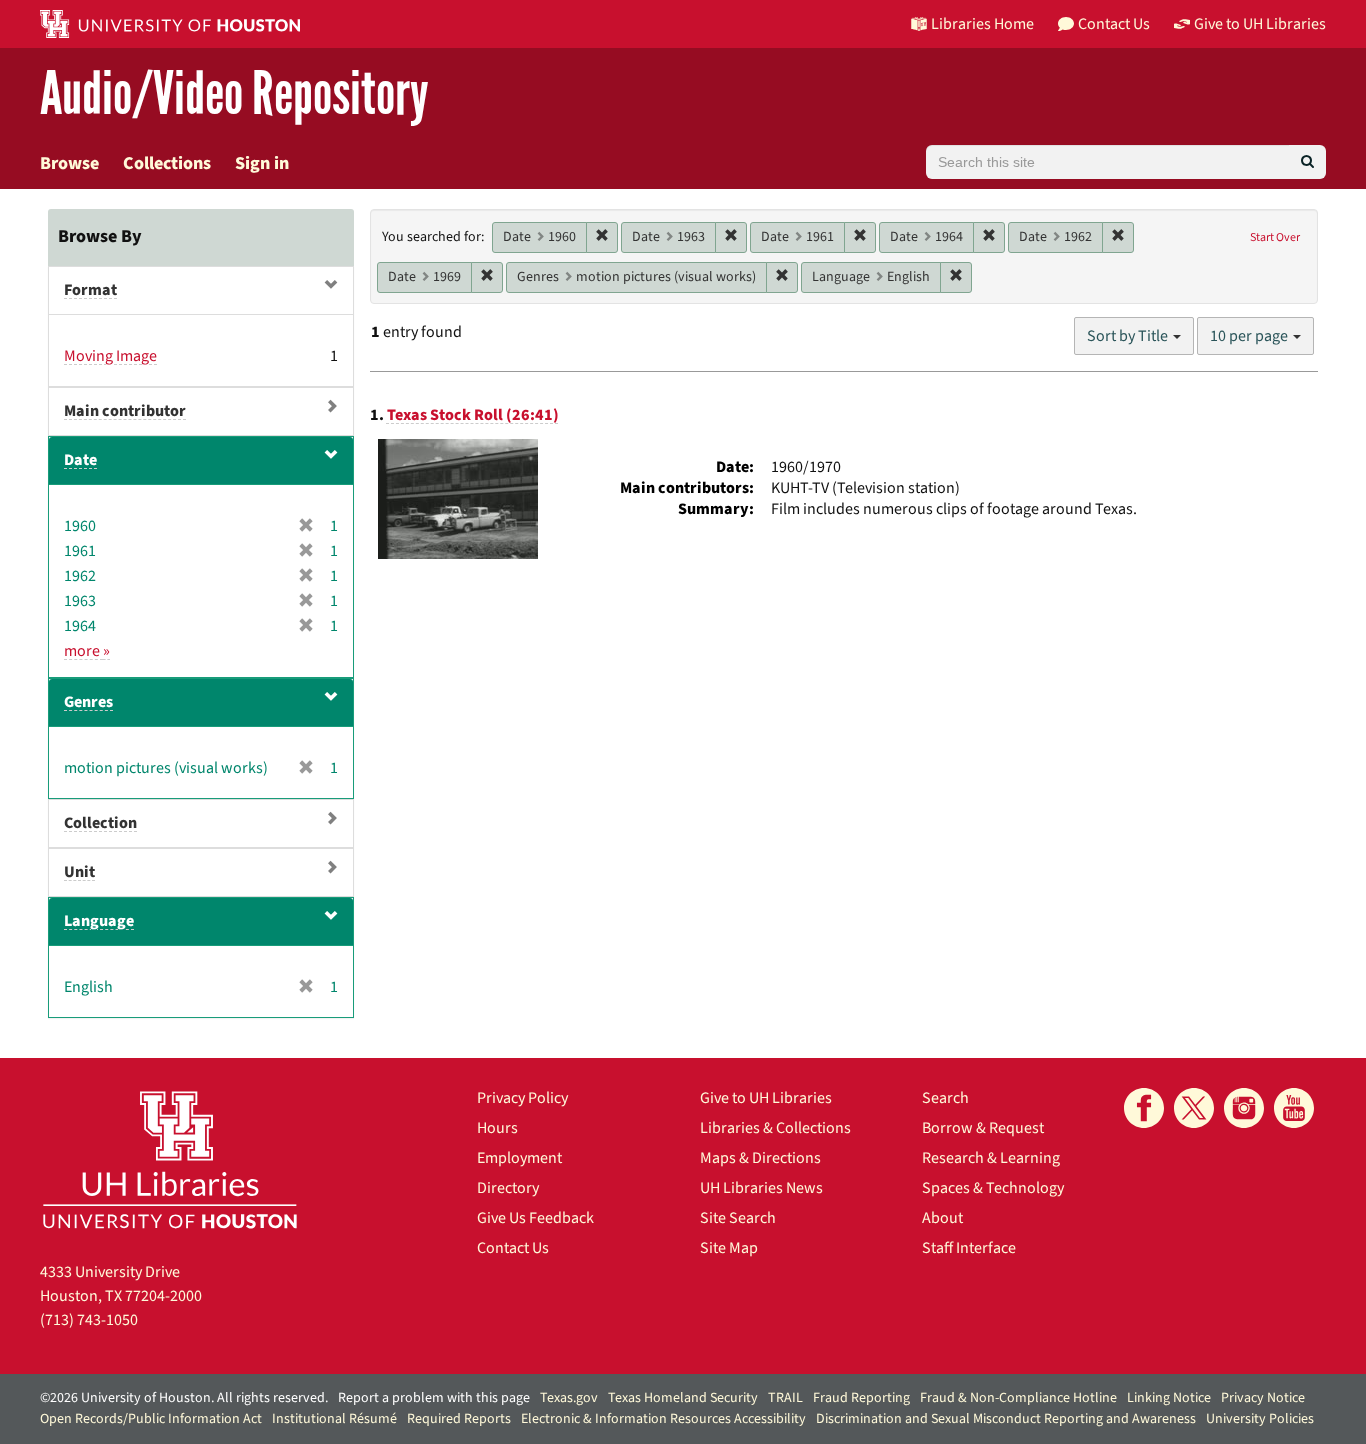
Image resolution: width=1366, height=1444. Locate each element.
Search (945, 1098)
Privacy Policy (522, 1098)
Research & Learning (991, 1158)
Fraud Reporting (861, 1398)
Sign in (262, 163)
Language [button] (99, 921)
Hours (497, 1128)
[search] (1307, 162)
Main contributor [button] (125, 411)
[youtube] (1294, 1108)
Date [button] (80, 460)
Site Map (729, 1248)
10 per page (1250, 336)
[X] (1194, 1108)
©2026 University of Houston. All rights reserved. (184, 1398)
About (942, 1218)
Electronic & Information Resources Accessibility (663, 1419)
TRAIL (785, 1398)
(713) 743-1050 (89, 1320)
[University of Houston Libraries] (170, 1159)
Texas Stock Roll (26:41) (473, 415)
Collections (167, 163)
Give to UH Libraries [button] (1260, 24)
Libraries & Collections (775, 1128)
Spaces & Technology (993, 1188)
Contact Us (513, 1248)
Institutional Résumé (334, 1419)
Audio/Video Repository (234, 94)
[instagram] (1244, 1108)
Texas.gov (569, 1398)
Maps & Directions (760, 1158)
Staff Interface (969, 1248)
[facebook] (1144, 1108)
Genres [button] (88, 702)
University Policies (1260, 1419)
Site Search (738, 1218)
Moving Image (110, 356)
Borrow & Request (983, 1128)
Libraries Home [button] (982, 24)
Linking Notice (1169, 1398)
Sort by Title (1129, 336)
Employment (519, 1158)
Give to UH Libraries (766, 1098)
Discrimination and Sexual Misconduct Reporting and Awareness (1006, 1419)
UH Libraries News (761, 1188)
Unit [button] (79, 872)
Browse (69, 163)
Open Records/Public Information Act (151, 1419)
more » (87, 651)
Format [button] (90, 290)
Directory (508, 1188)
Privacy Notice (1263, 1398)
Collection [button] (100, 823)
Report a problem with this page (434, 1398)
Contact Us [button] (1114, 24)
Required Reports (459, 1419)
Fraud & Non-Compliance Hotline (1018, 1398)
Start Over (1275, 237)
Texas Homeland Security (683, 1398)
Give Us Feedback (535, 1218)
